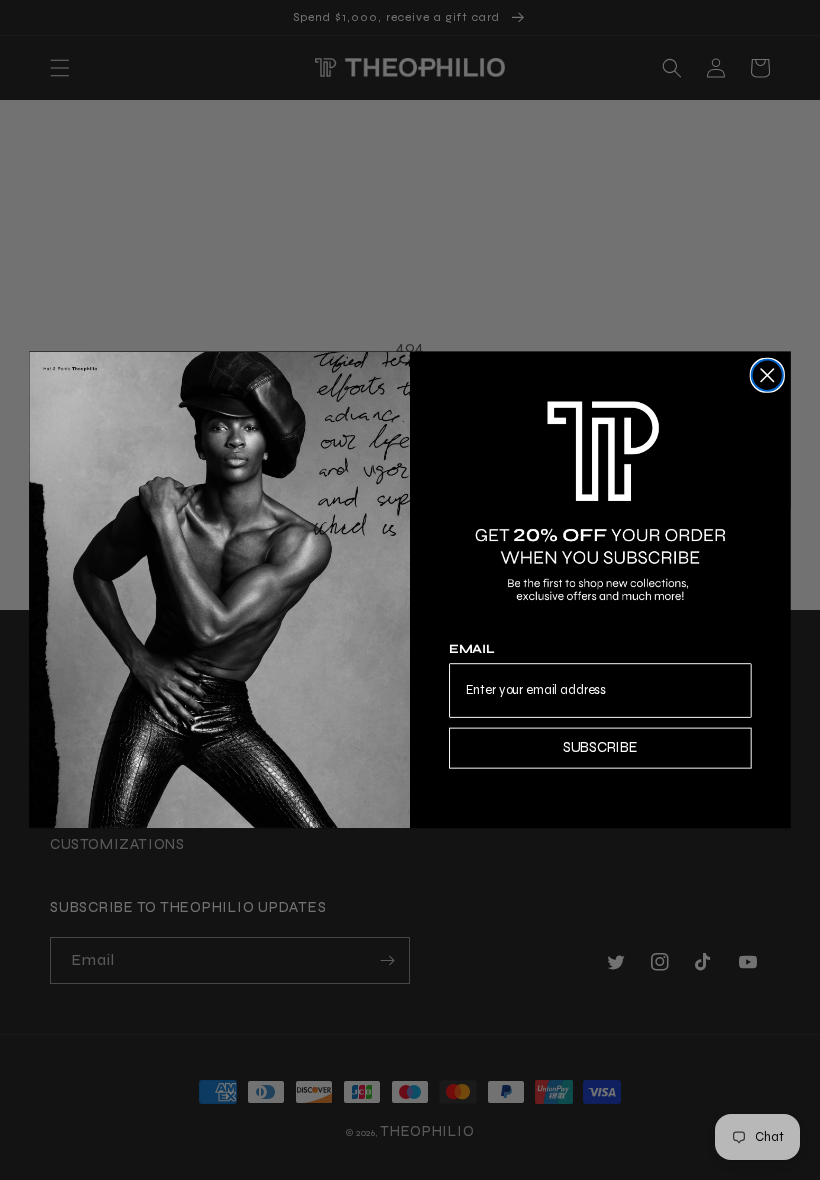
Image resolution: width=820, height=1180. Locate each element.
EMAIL (472, 650)
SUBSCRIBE (600, 748)
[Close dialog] (767, 375)
